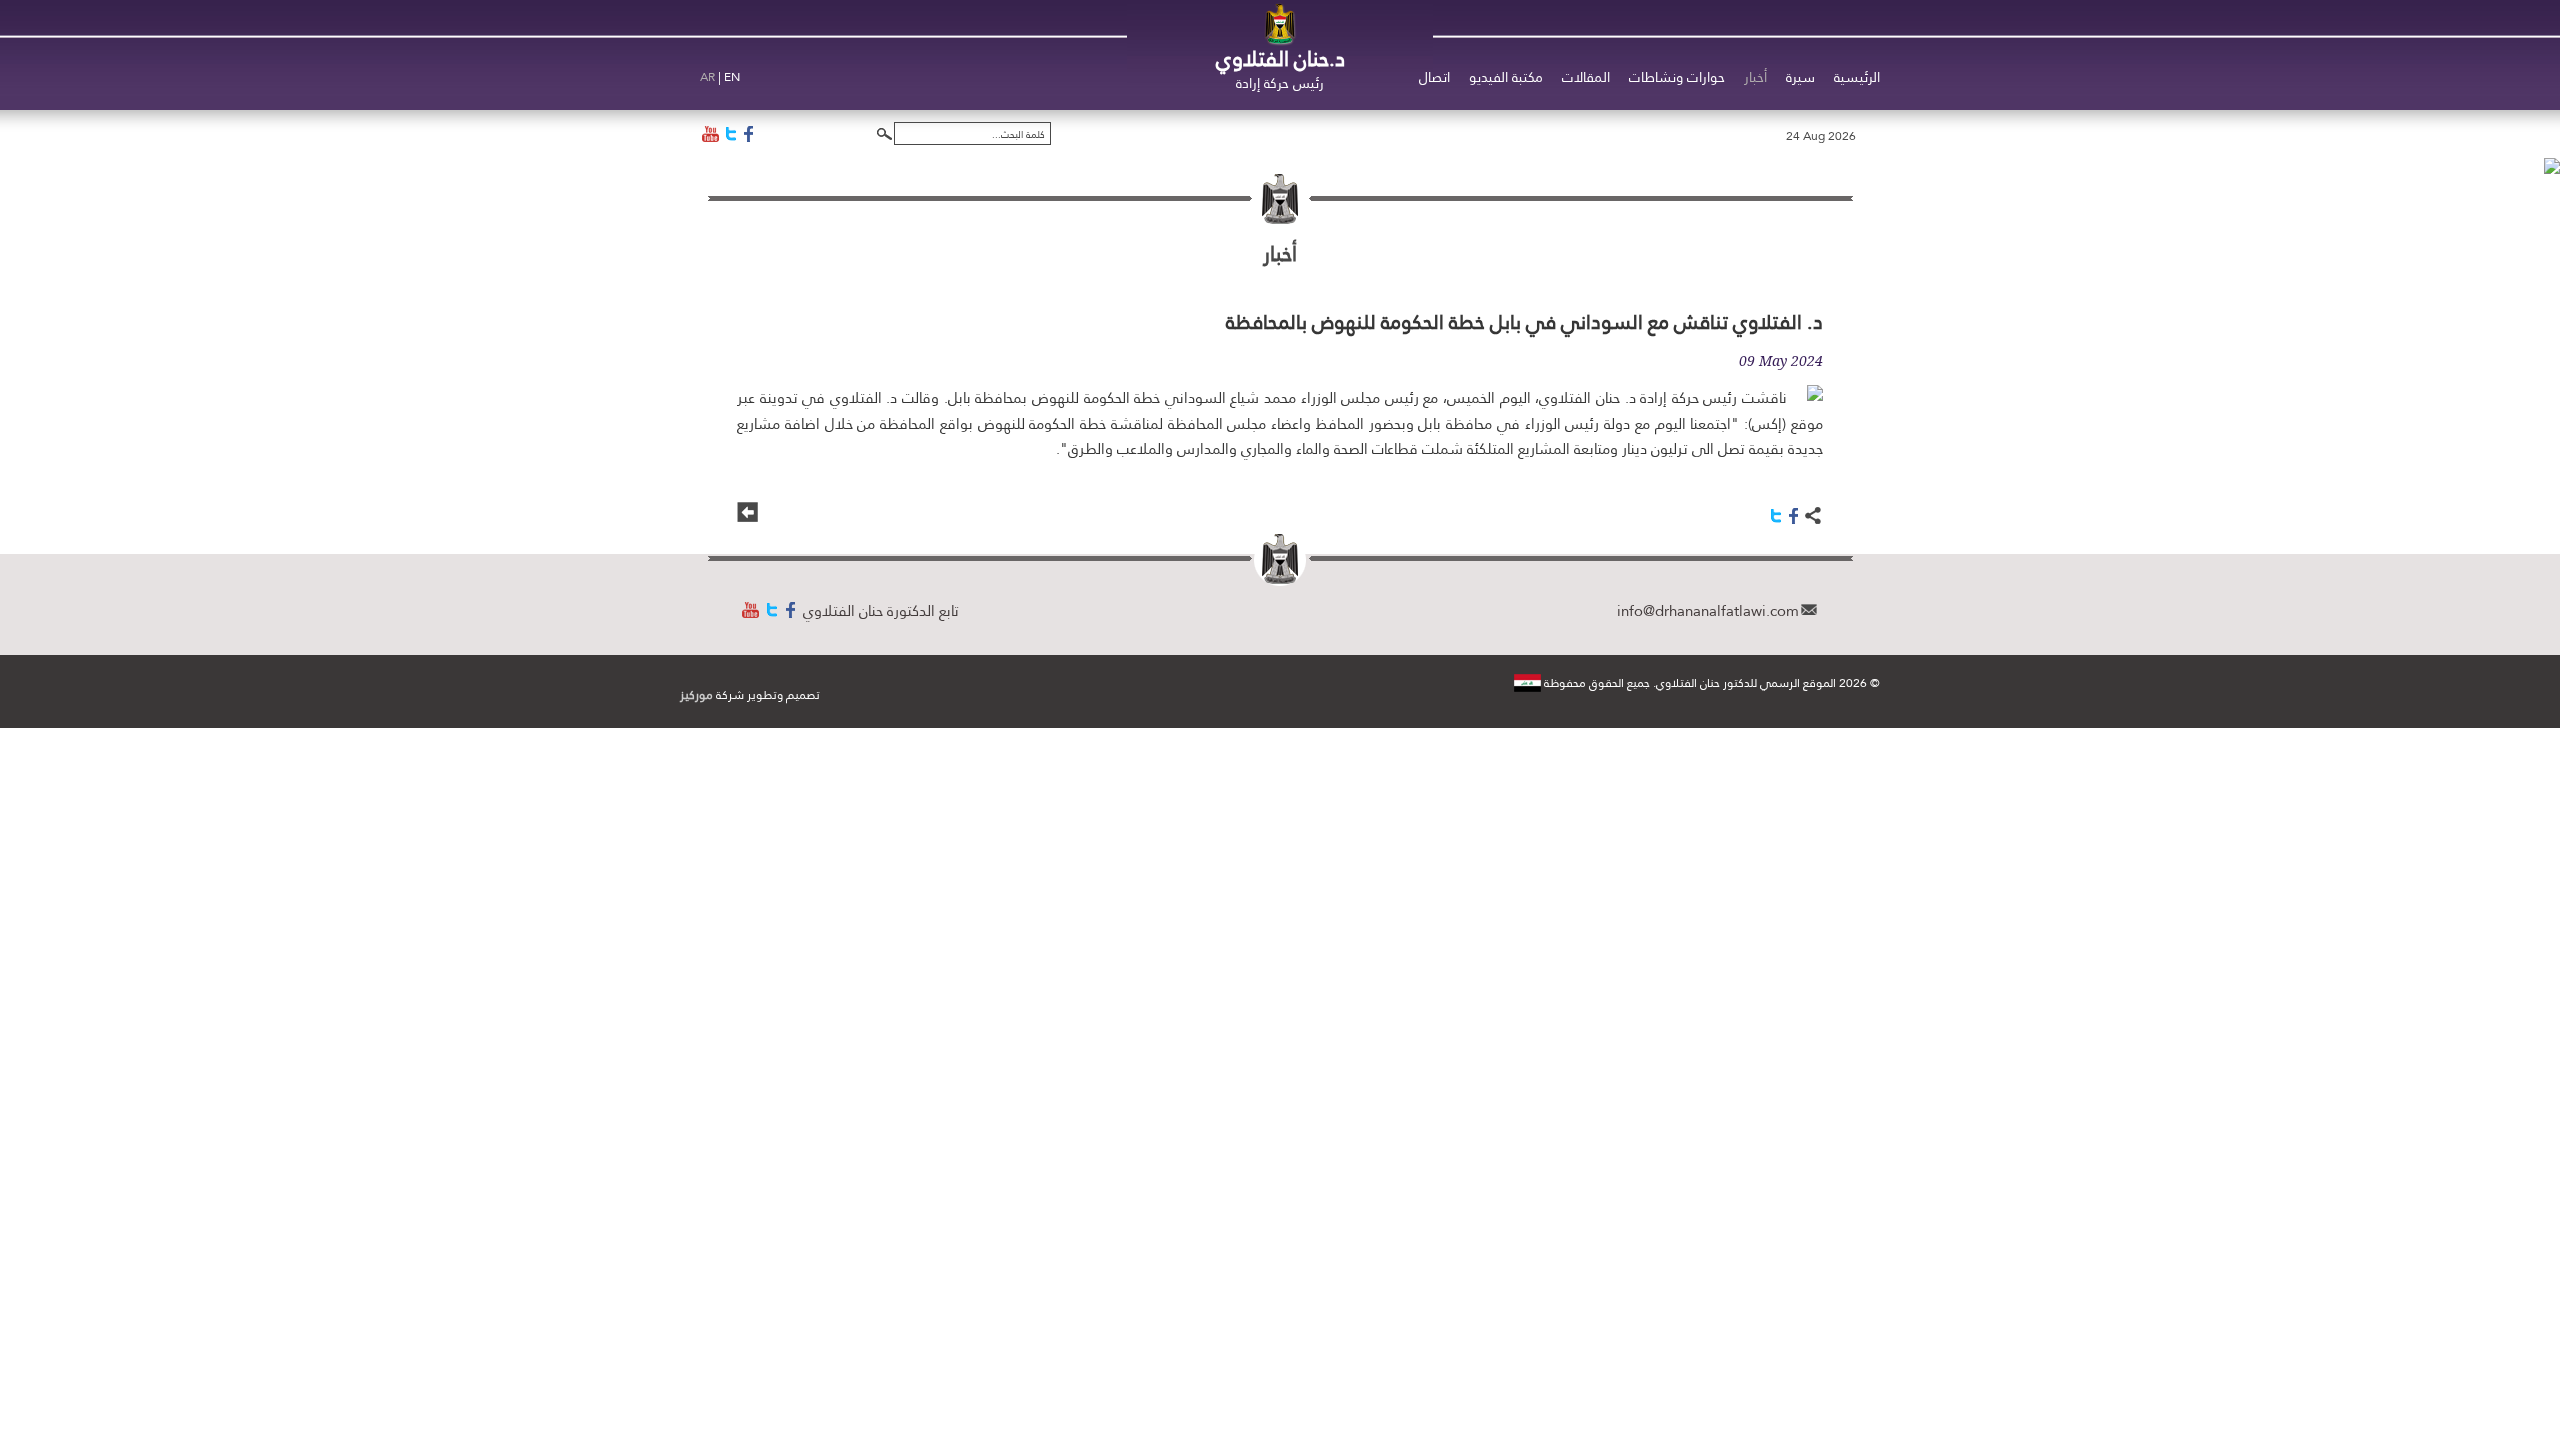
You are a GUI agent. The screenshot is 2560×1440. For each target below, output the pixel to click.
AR (707, 77)
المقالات (1586, 77)
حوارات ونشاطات (1677, 77)
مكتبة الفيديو (1506, 77)
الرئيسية (1857, 77)
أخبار (1755, 77)
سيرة (1800, 77)
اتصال (1434, 77)
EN (732, 77)
